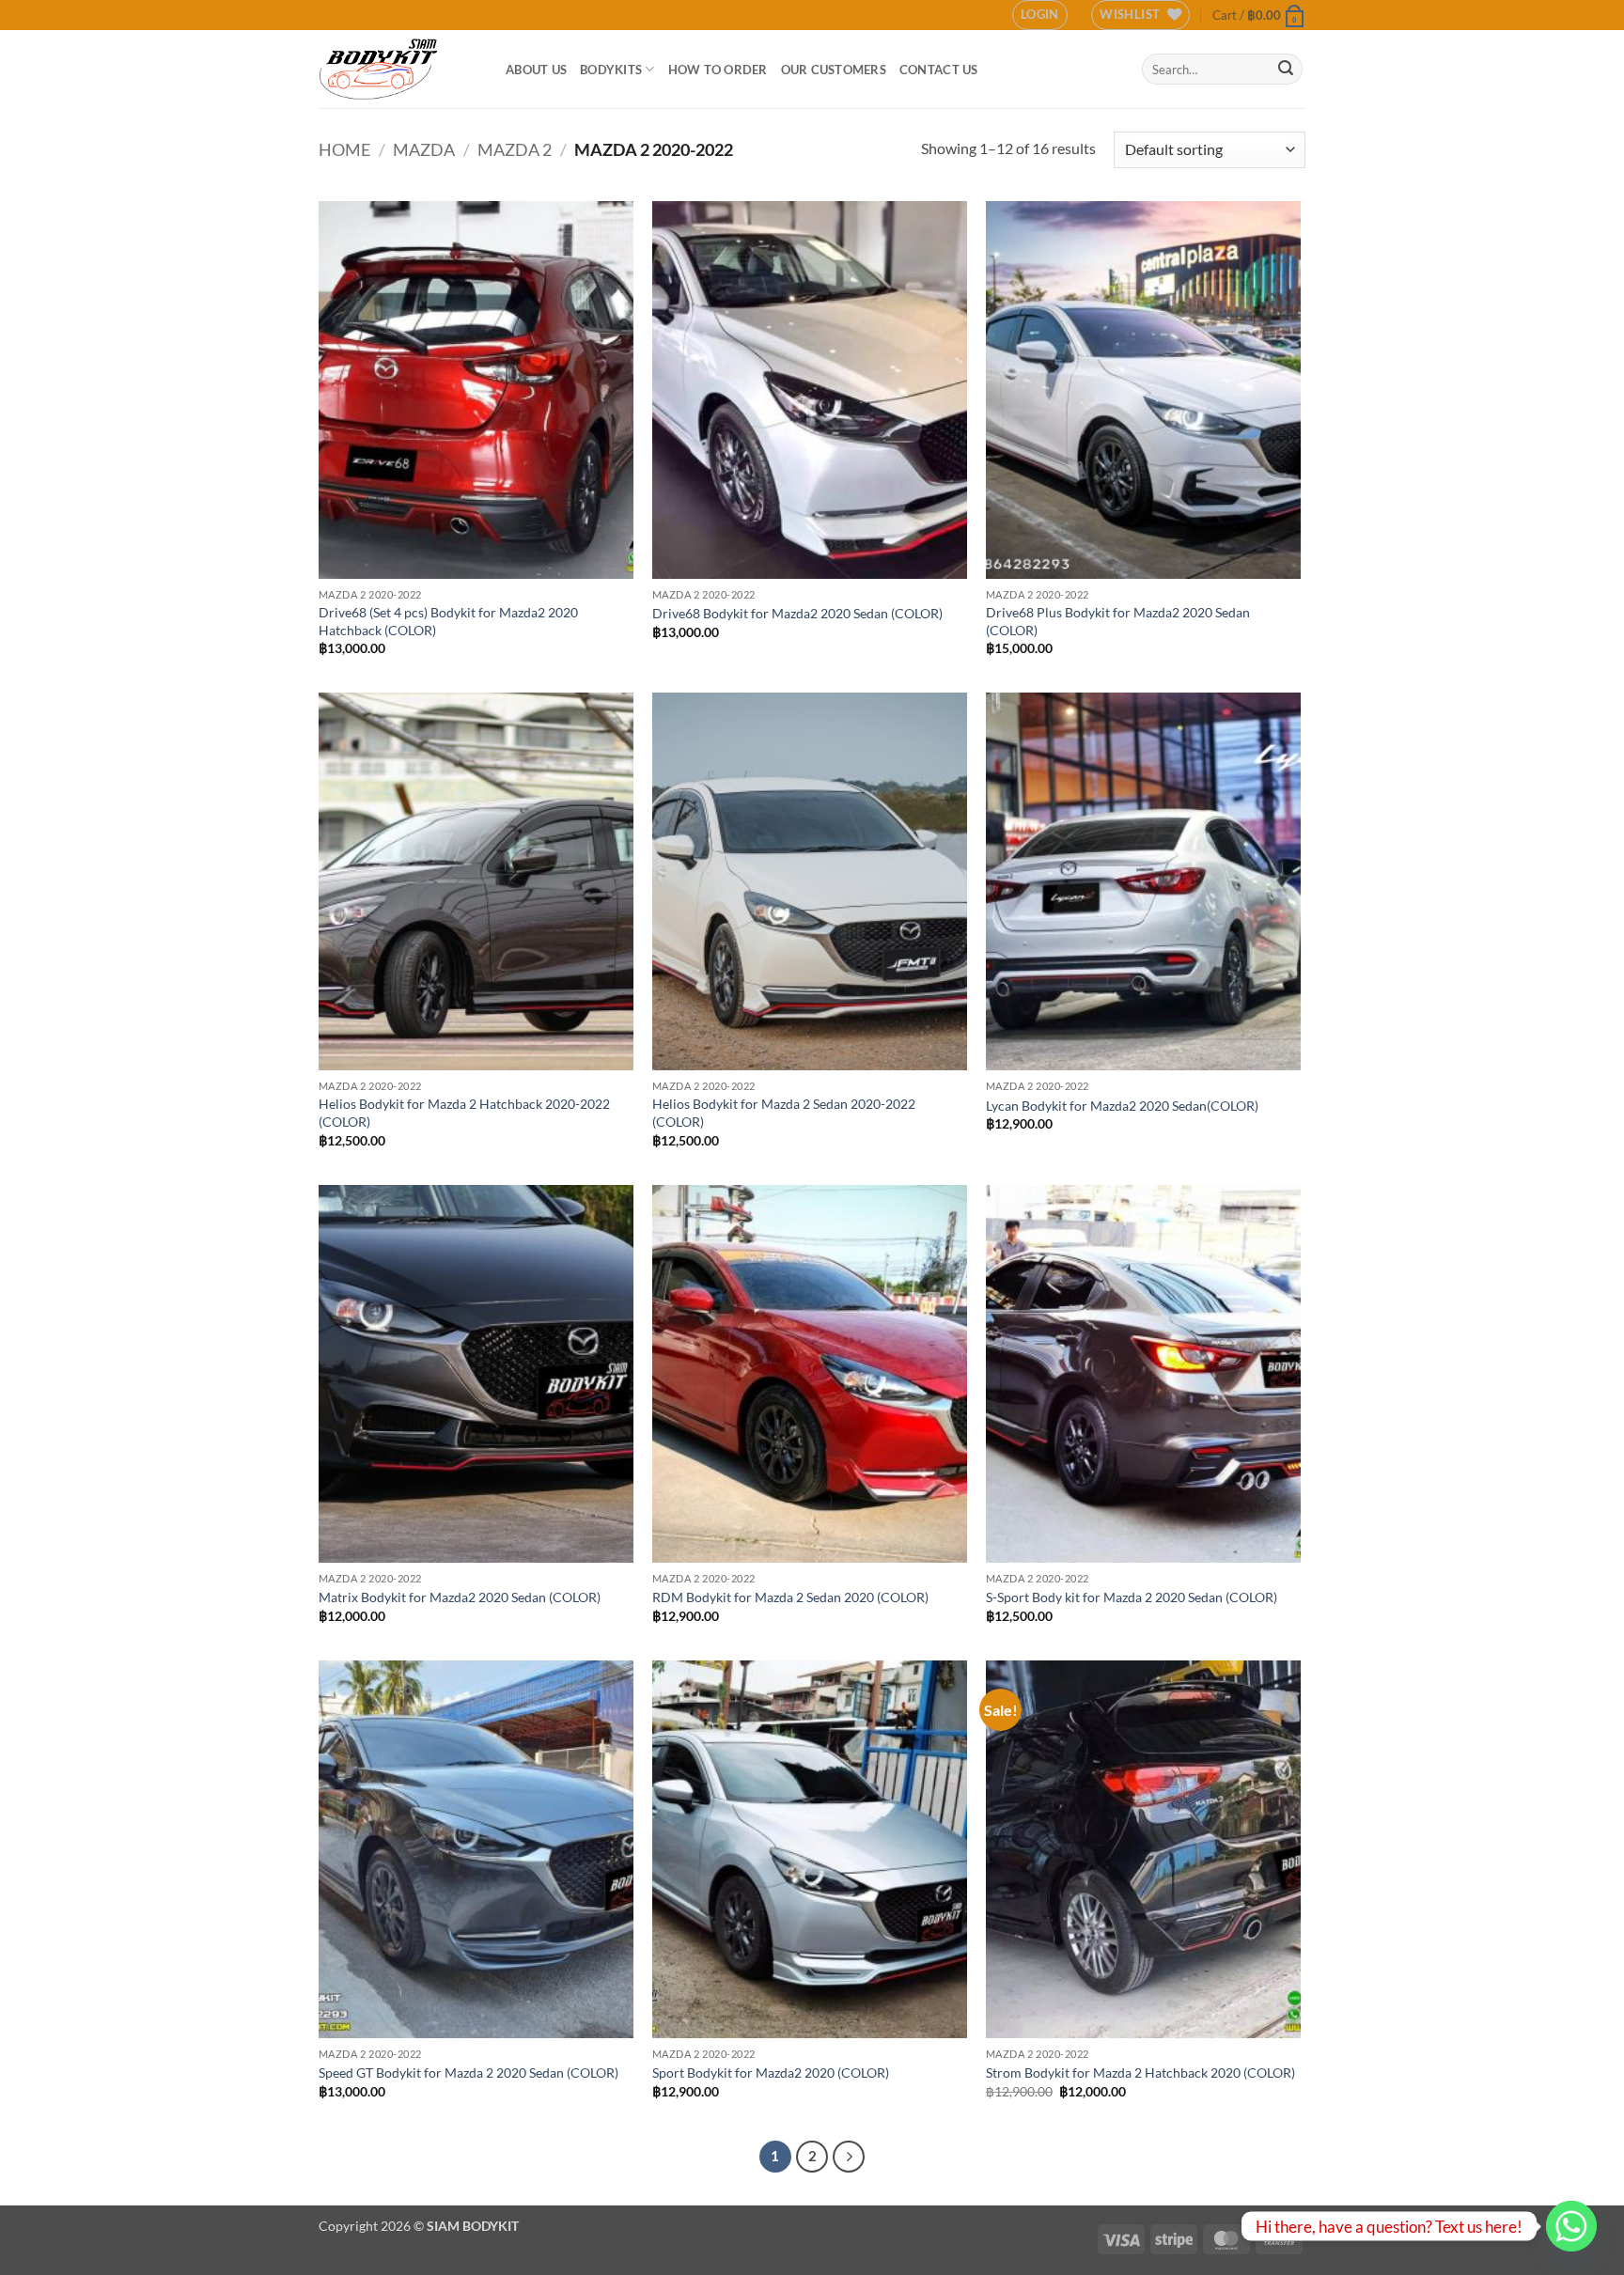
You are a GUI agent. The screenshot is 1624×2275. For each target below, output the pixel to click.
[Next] (849, 2157)
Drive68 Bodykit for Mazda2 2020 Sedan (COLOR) (797, 613)
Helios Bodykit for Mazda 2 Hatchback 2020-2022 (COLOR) (464, 1113)
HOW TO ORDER (718, 70)
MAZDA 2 (515, 149)
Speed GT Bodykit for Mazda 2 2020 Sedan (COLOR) (468, 2072)
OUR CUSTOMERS (834, 70)
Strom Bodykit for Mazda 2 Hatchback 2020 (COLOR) (1140, 2072)
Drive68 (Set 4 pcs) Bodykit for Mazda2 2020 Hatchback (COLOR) (448, 621)
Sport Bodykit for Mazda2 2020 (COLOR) (771, 2072)
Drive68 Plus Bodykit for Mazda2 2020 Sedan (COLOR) (1118, 621)
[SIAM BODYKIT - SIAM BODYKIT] (398, 69)
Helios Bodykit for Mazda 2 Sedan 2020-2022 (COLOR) (784, 1113)
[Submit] (1286, 70)
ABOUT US (536, 70)
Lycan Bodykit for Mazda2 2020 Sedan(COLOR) (1122, 1106)
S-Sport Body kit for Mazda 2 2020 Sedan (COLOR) (1132, 1597)
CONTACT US (939, 70)
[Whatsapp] (1571, 2226)
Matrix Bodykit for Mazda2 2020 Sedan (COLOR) (460, 1597)
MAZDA (424, 149)
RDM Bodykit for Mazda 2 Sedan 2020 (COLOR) (790, 1597)
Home (344, 149)
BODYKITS (611, 70)
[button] (1040, 15)
